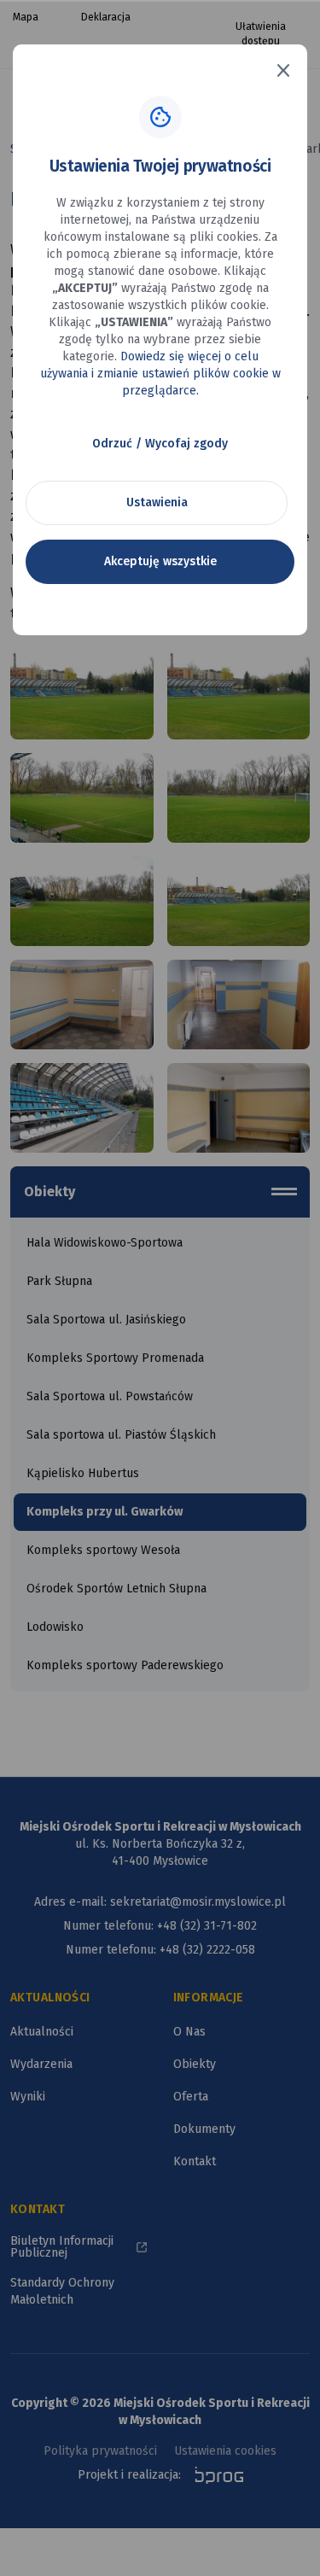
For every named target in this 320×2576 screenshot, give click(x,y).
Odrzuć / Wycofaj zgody (160, 444)
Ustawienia (157, 502)
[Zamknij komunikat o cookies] (283, 70)
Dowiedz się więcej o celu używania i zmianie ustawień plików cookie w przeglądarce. (160, 374)
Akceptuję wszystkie (160, 561)
